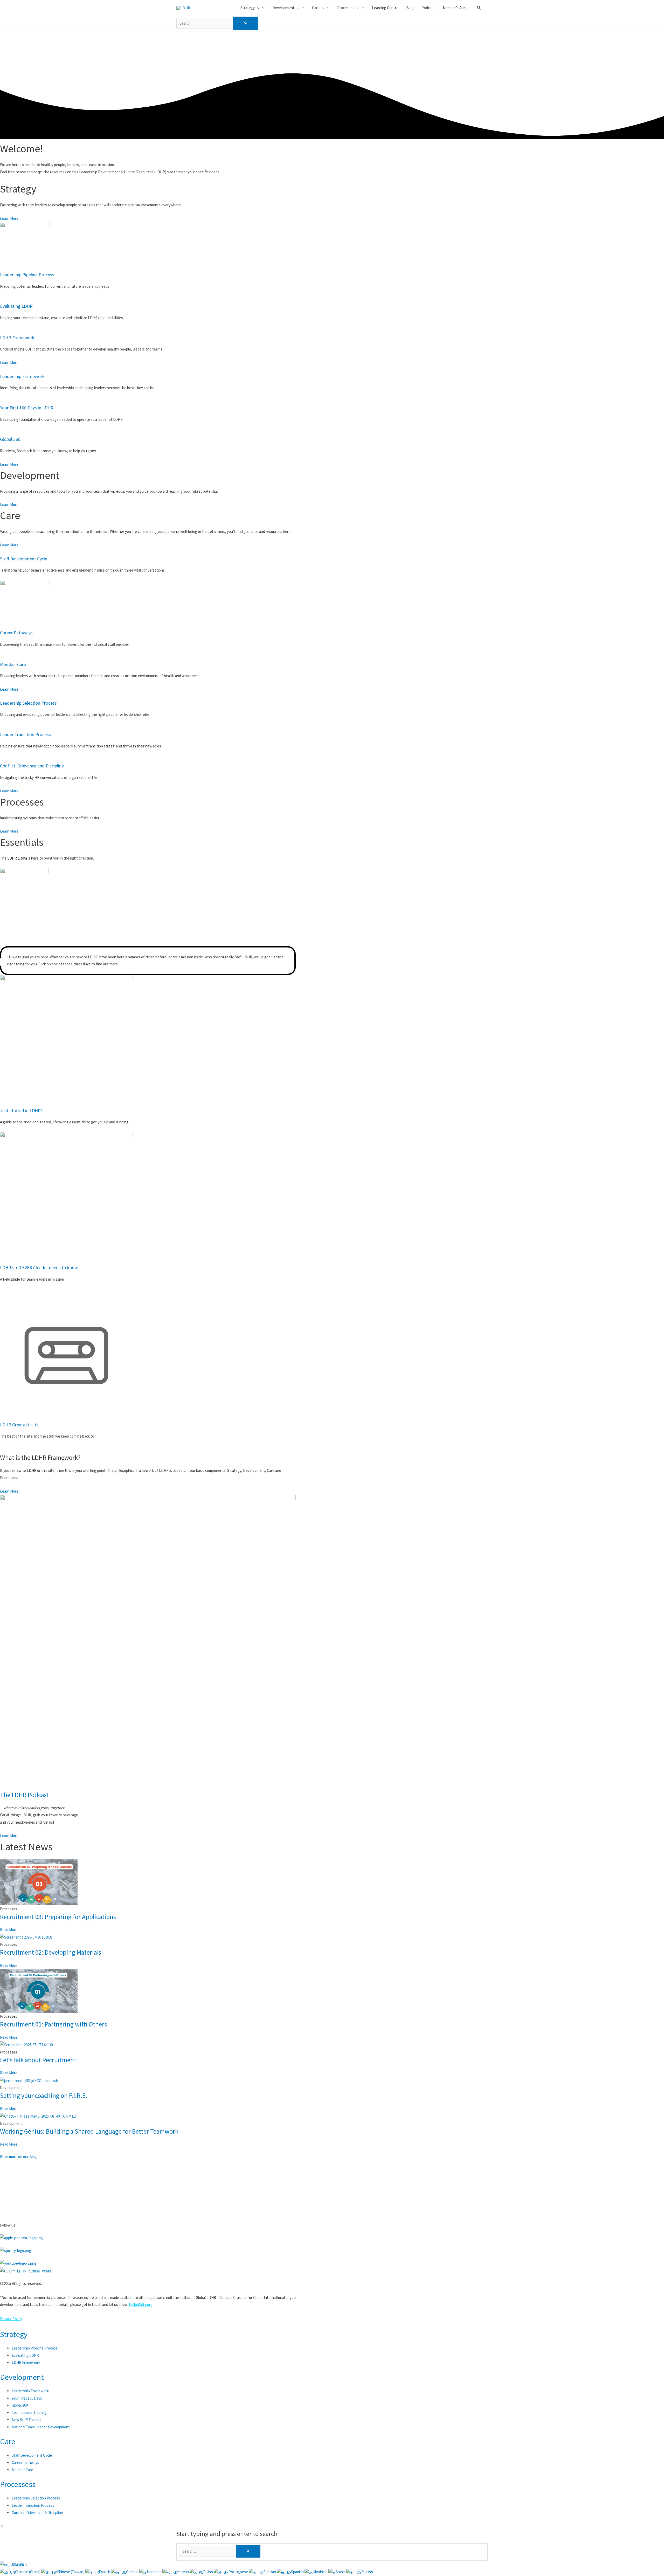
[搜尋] (248, 2551)
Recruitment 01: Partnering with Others (53, 2024)
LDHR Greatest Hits (19, 1425)
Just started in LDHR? (21, 1111)
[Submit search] (246, 23)
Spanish (298, 2572)
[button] (479, 8)
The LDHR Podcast (25, 1795)
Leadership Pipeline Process (27, 275)
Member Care (13, 664)
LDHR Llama (17, 858)
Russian (270, 2572)
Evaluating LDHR (16, 306)
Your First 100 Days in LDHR (27, 408)
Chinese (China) (28, 2572)
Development (22, 2377)
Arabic (341, 2572)
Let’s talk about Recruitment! (39, 2060)
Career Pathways (16, 633)
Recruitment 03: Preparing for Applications (58, 1917)
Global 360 (10, 439)
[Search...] (207, 2551)
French (105, 2572)
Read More (9, 1930)
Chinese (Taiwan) (71, 2572)
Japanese (154, 2572)
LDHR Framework (17, 338)
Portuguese (239, 2572)
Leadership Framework (22, 376)
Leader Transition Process (25, 734)
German (133, 2572)
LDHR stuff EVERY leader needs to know (39, 1268)
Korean (183, 2572)
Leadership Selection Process (28, 703)
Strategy (14, 2334)
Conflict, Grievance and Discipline (32, 766)
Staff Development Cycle (24, 559)
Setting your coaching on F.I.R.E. (44, 2096)
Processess (18, 2484)
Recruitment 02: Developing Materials (51, 1952)
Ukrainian (320, 2572)
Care (8, 2441)
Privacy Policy (11, 2319)
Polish (208, 2572)
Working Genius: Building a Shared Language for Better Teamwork (89, 2131)
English (21, 2564)
